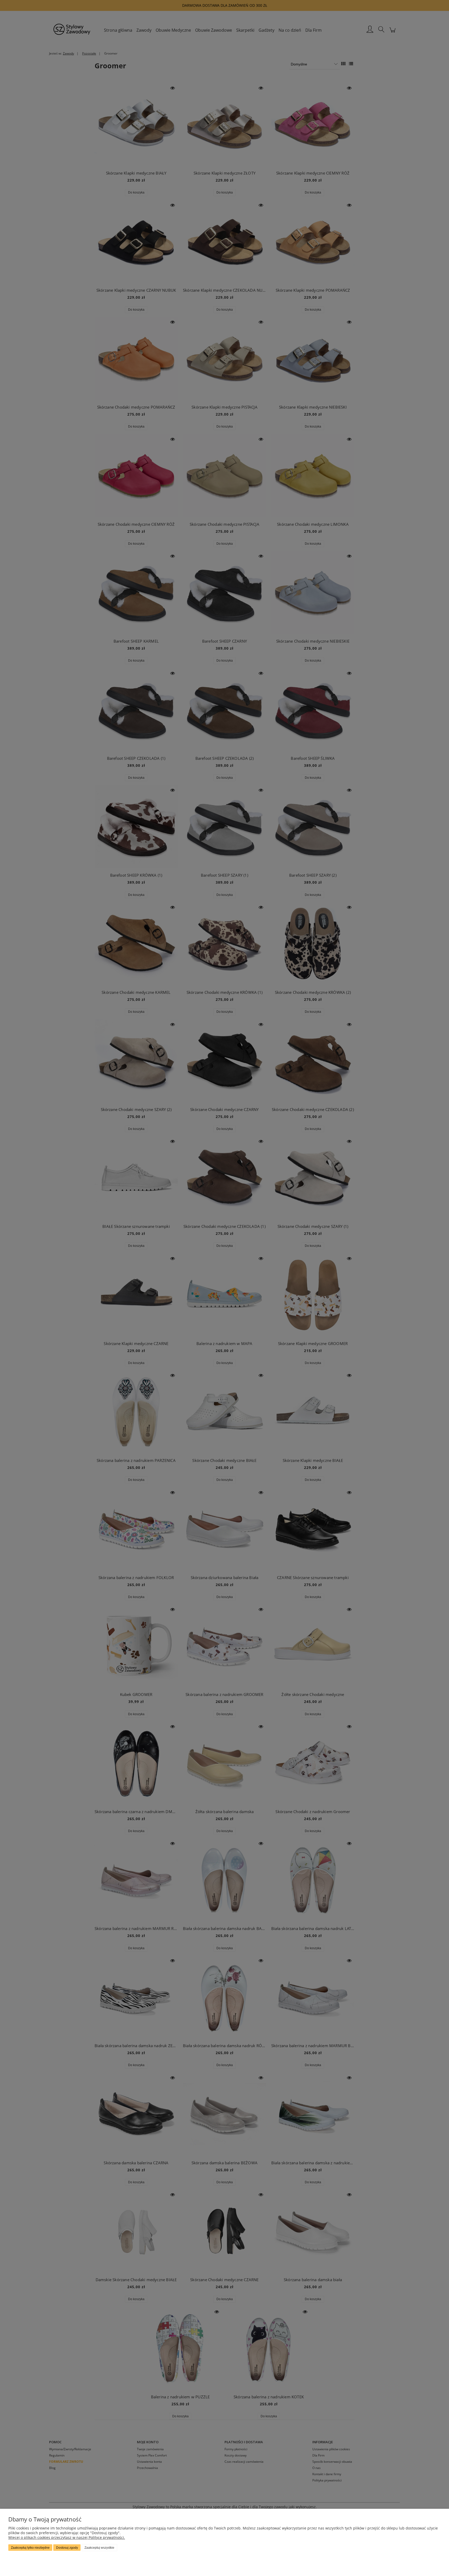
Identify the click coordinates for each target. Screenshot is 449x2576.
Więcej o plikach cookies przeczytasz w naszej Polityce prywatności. (67, 2537)
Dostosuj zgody (67, 2548)
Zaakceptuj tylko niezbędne (30, 2548)
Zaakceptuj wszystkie (99, 2548)
